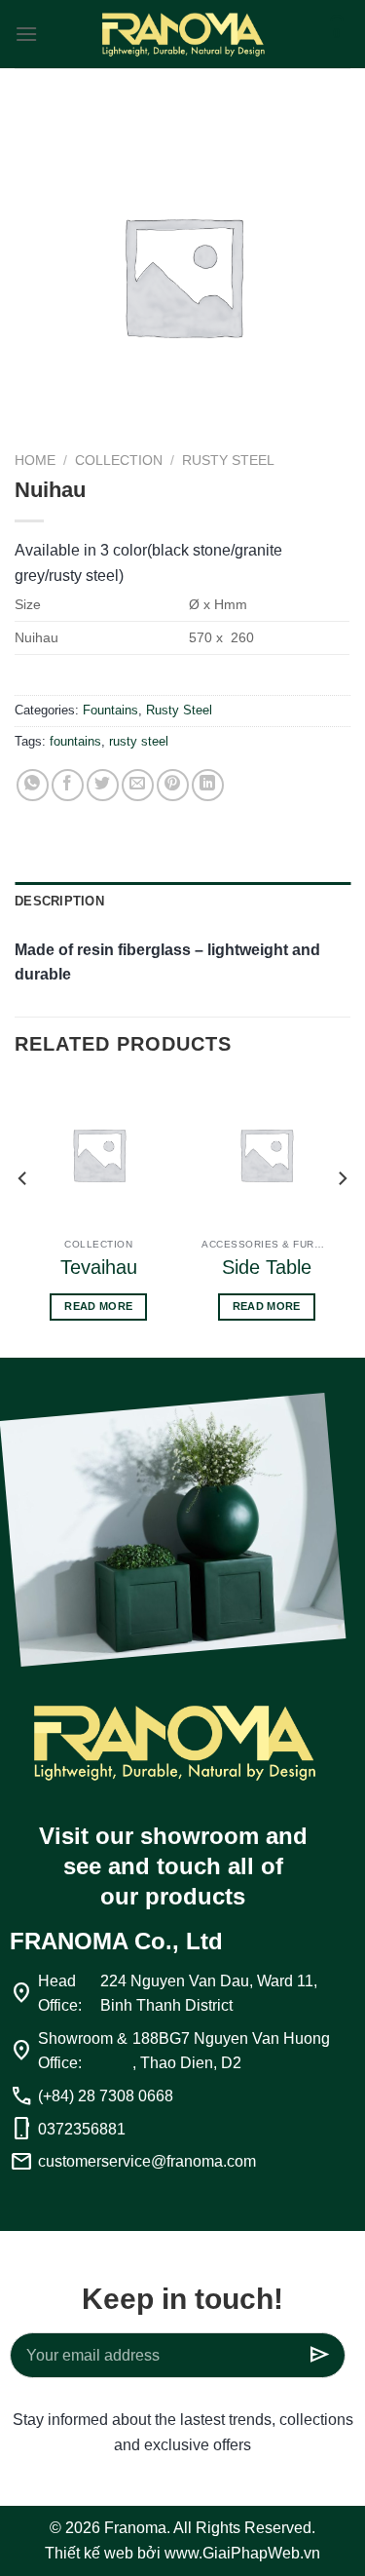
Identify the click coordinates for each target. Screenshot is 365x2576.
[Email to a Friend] (138, 785)
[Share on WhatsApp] (33, 785)
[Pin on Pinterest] (173, 785)
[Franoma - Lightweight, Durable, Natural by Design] (183, 34)
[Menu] (26, 34)
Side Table (267, 1267)
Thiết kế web (89, 2553)
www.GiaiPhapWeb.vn (242, 2553)
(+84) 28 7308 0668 (106, 2096)
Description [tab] (59, 901)
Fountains (110, 710)
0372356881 (82, 2129)
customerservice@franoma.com (147, 2161)
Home (35, 461)
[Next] (342, 1217)
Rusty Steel (228, 461)
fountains (75, 741)
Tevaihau (99, 1267)
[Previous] (23, 1217)
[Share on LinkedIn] (208, 785)
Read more (98, 1306)
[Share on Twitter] (103, 785)
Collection (119, 461)
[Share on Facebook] (68, 785)
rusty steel (139, 741)
